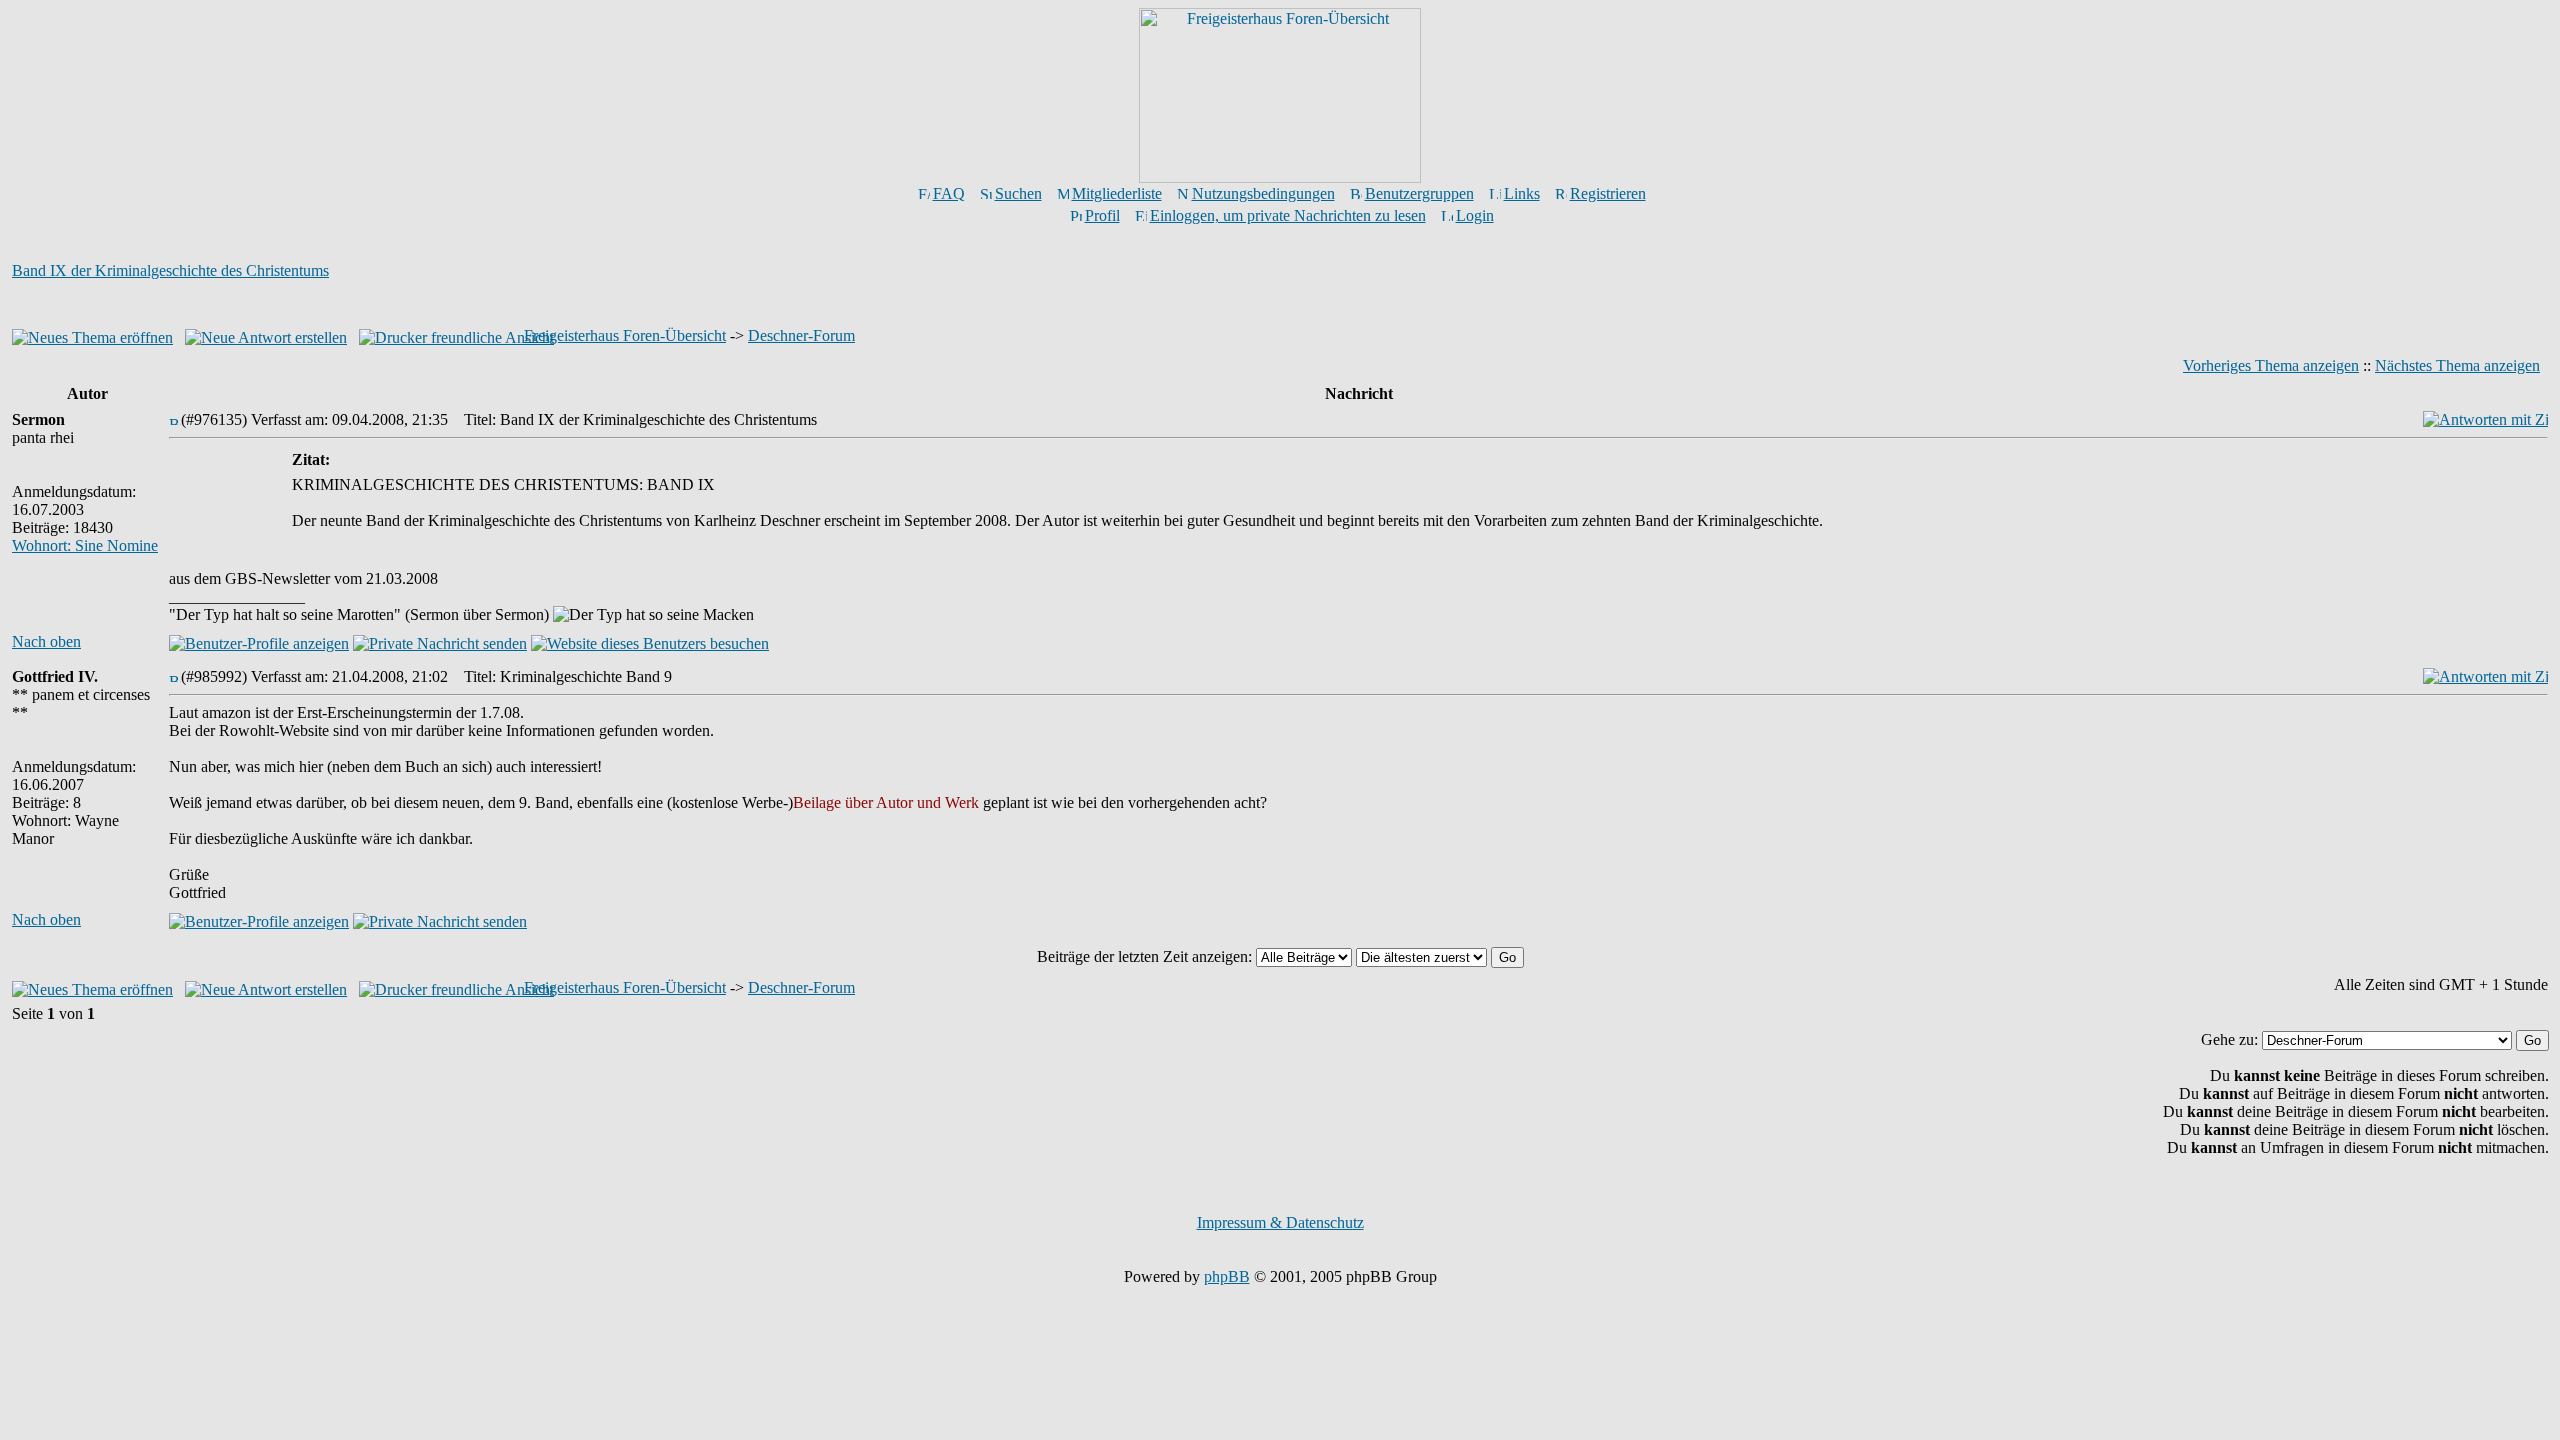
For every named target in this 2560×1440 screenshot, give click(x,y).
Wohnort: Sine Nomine (85, 545)
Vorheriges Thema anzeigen (2271, 365)
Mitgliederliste (1117, 193)
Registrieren (1608, 193)
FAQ (949, 193)
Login (1475, 215)
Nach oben (46, 641)
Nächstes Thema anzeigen (2457, 365)
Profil (1102, 215)
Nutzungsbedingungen (1263, 193)
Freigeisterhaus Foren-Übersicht (625, 335)
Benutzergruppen (1419, 193)
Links (1522, 193)
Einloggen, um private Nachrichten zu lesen (1288, 215)
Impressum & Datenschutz (1280, 1222)
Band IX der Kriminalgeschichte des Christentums (170, 270)
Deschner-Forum (801, 335)
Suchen (1018, 193)
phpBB (1227, 1276)
